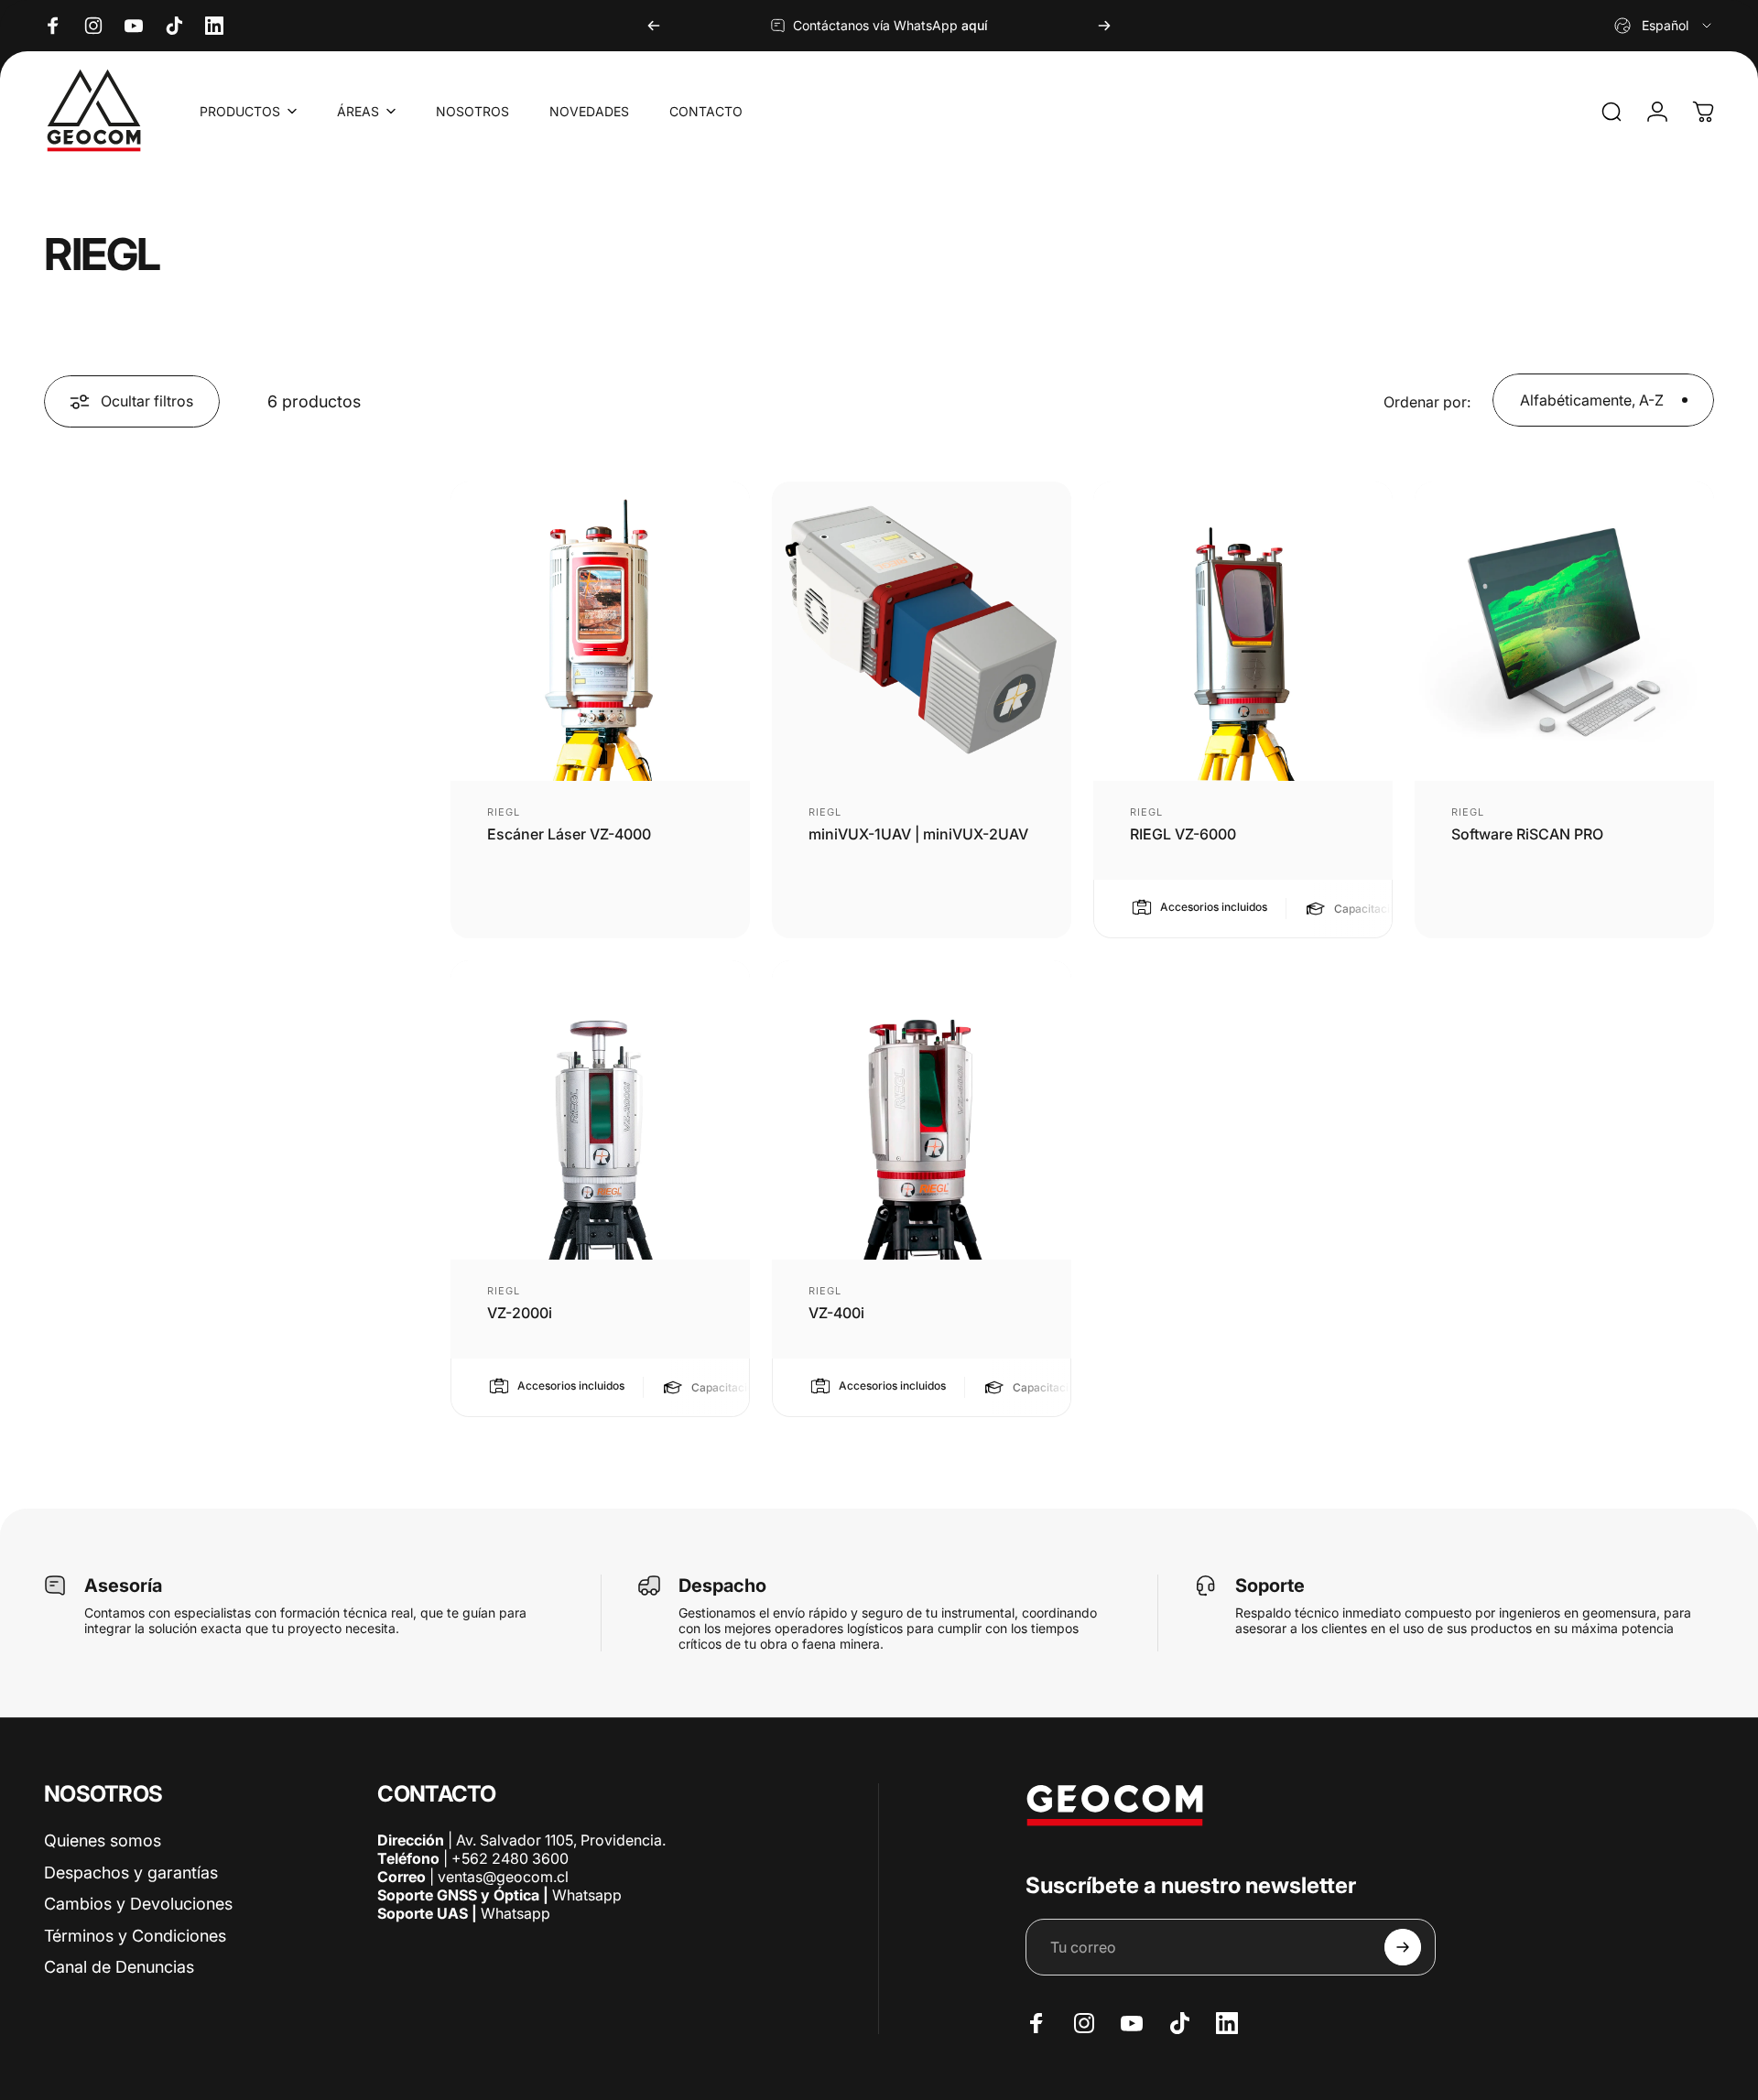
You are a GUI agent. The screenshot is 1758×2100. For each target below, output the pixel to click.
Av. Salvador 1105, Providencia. (561, 1840)
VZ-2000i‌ (520, 1313)
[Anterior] (654, 26)
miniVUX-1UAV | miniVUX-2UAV (918, 834)
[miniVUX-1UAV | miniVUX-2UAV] (922, 631)
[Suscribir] (1403, 1947)
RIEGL (504, 812)
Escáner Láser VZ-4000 (569, 834)
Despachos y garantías (131, 1873)
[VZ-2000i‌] (600, 1110)
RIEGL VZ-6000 (1183, 834)
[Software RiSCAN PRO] (1564, 631)
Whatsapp (585, 1895)
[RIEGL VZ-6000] (1243, 631)
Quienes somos (103, 1840)
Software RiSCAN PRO (1527, 834)
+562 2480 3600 (510, 1858)
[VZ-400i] (922, 1110)
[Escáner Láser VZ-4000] (600, 631)
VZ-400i (836, 1313)
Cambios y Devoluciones (138, 1904)
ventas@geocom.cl (503, 1877)
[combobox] (1664, 26)
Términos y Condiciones (135, 1936)
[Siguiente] (1104, 26)
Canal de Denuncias (119, 1967)
